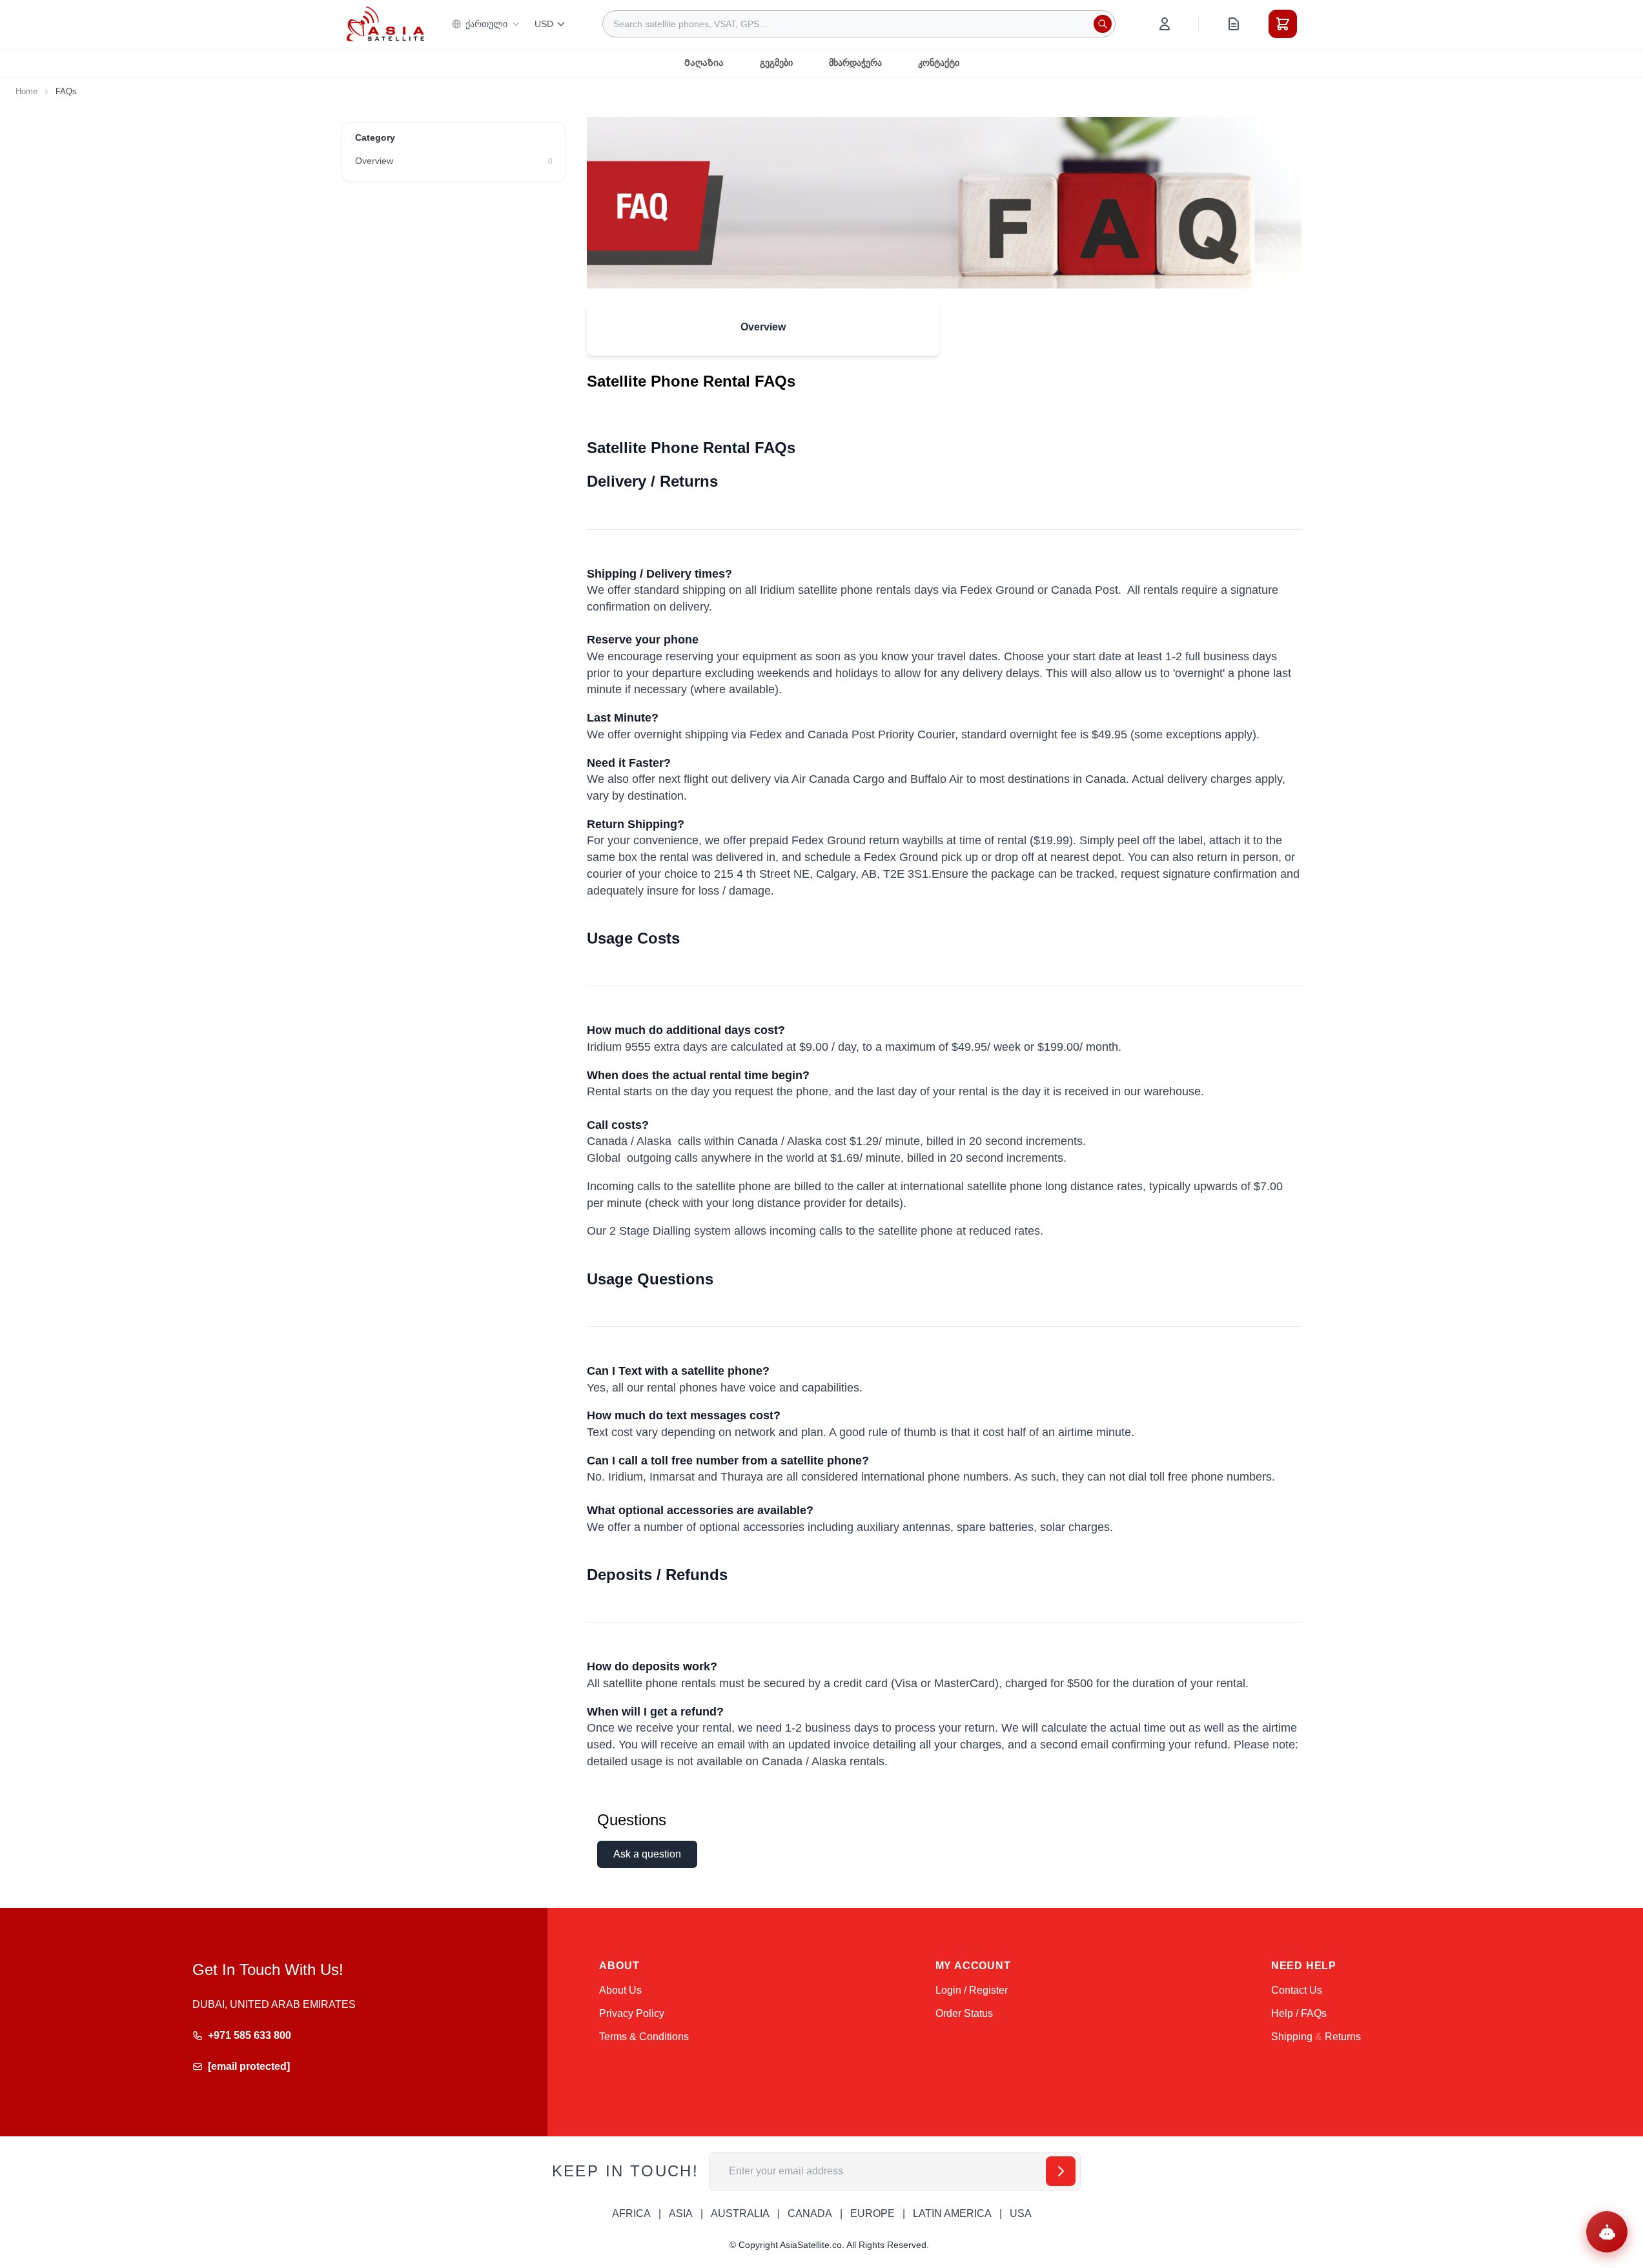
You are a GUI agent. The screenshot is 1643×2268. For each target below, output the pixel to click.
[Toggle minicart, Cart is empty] (1283, 24)
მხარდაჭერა (855, 63)
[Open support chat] (1607, 2232)
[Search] (1103, 24)
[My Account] (1165, 24)
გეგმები (776, 63)
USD (544, 24)
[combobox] (859, 24)
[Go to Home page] (385, 24)
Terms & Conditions (644, 2037)
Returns (1343, 2037)
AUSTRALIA (740, 2213)
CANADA (810, 2213)
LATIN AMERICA (952, 2213)
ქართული (486, 24)
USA (1021, 2213)
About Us (620, 1990)
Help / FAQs (1299, 2013)
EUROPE (873, 2213)
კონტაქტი (939, 63)
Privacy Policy (632, 2013)
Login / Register (972, 1990)
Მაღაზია (704, 63)
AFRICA (631, 2213)
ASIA (681, 2213)
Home (26, 91)
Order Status (964, 2013)
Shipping (1292, 2037)
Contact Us (1297, 1990)
